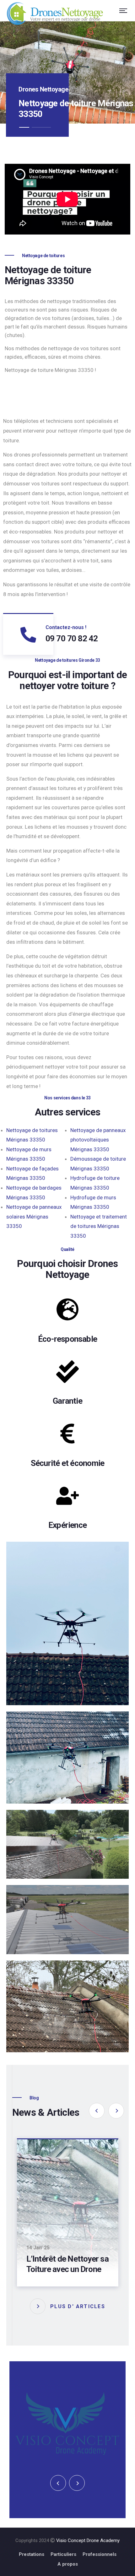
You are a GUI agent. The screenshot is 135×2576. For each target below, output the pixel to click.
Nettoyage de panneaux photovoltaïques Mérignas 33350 (98, 1140)
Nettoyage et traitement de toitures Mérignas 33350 (99, 1226)
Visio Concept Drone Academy (88, 2535)
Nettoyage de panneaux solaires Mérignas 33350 (34, 1216)
